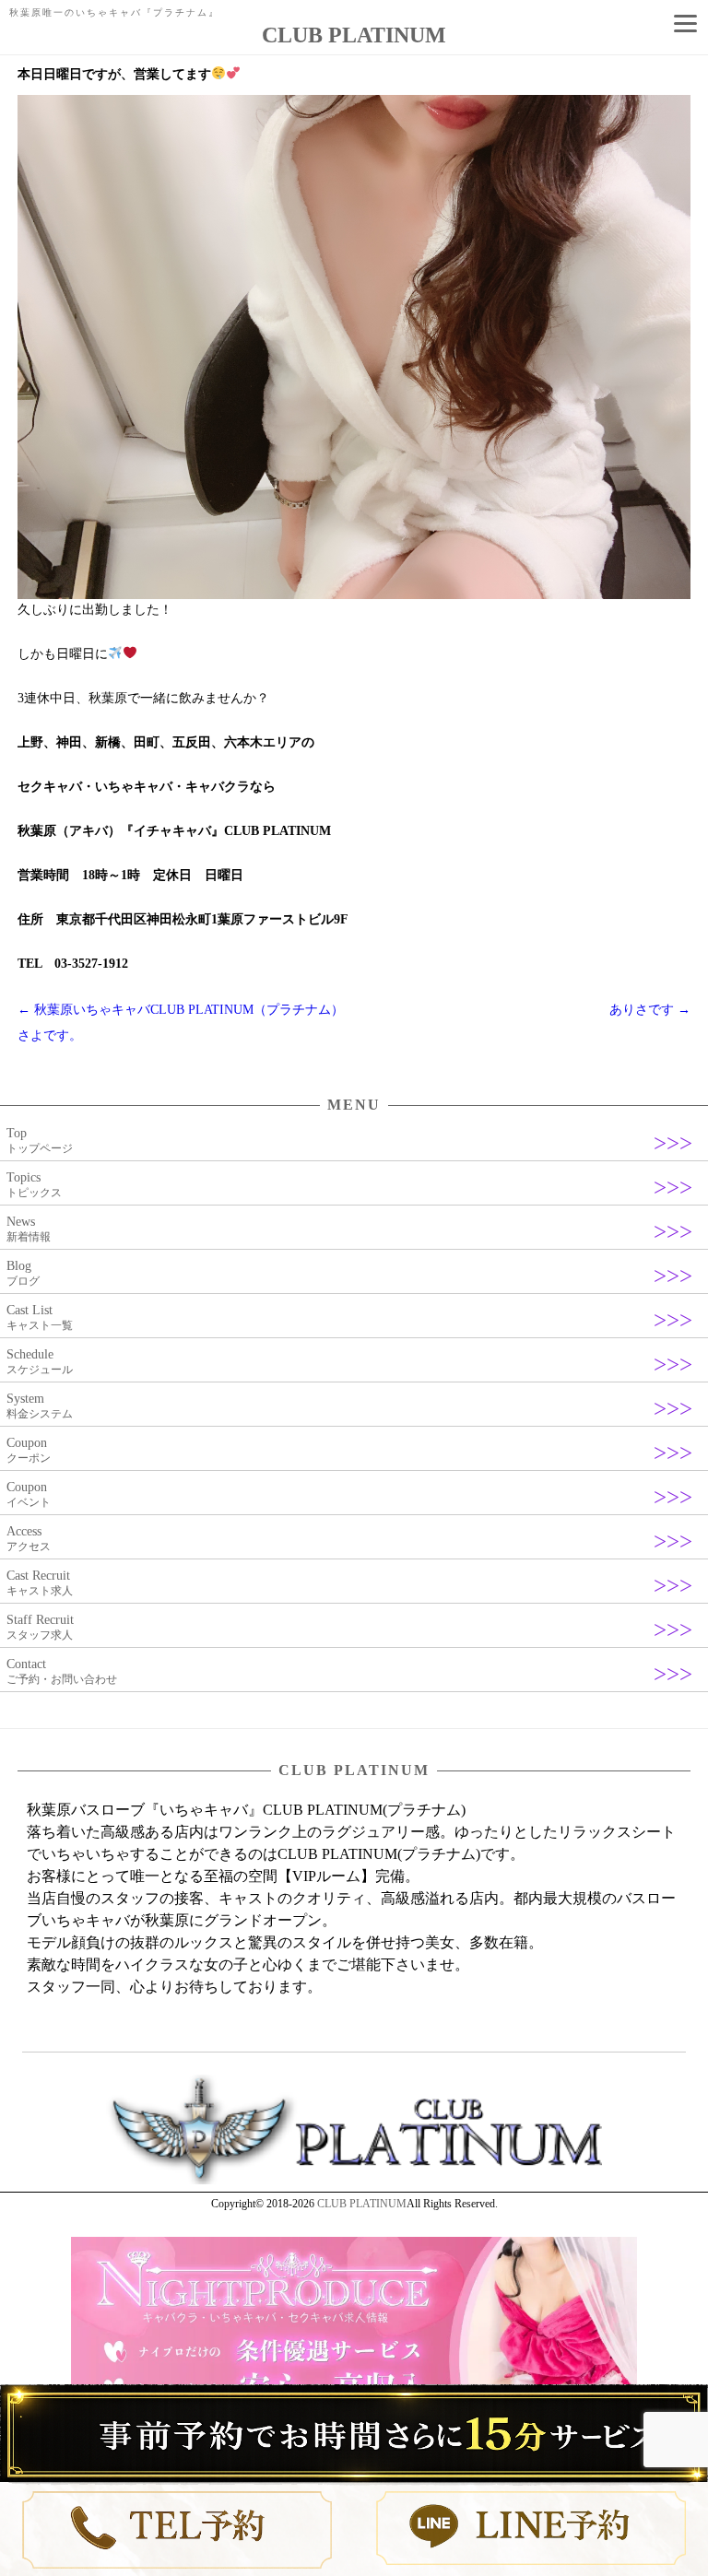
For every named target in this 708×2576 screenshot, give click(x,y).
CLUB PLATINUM (362, 2204)
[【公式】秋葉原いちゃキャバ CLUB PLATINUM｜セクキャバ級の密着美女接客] (354, 2181)
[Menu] (685, 23)
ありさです (650, 1010)
